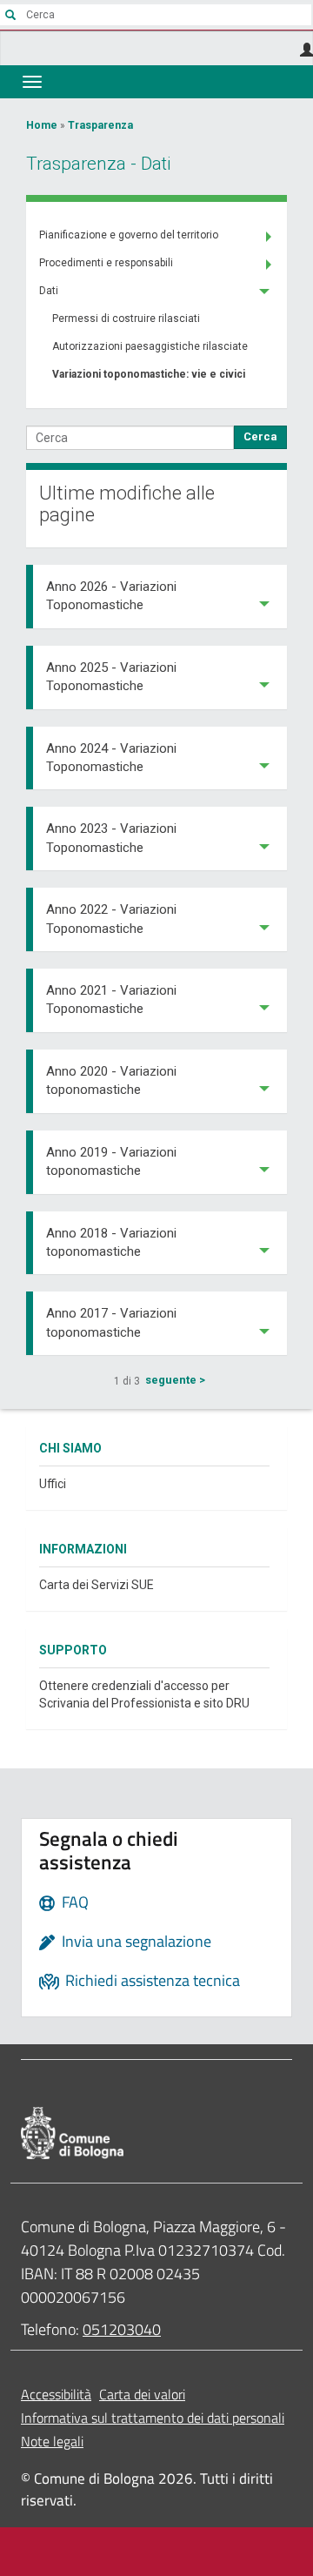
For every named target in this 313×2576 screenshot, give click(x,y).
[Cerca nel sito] (10, 15)
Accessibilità (56, 2394)
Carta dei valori (142, 2394)
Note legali (52, 2441)
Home (42, 125)
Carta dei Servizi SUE (97, 1585)
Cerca (260, 436)
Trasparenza (100, 125)
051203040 (122, 2329)
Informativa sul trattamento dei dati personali (153, 2418)
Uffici (53, 1484)
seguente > (175, 1380)
